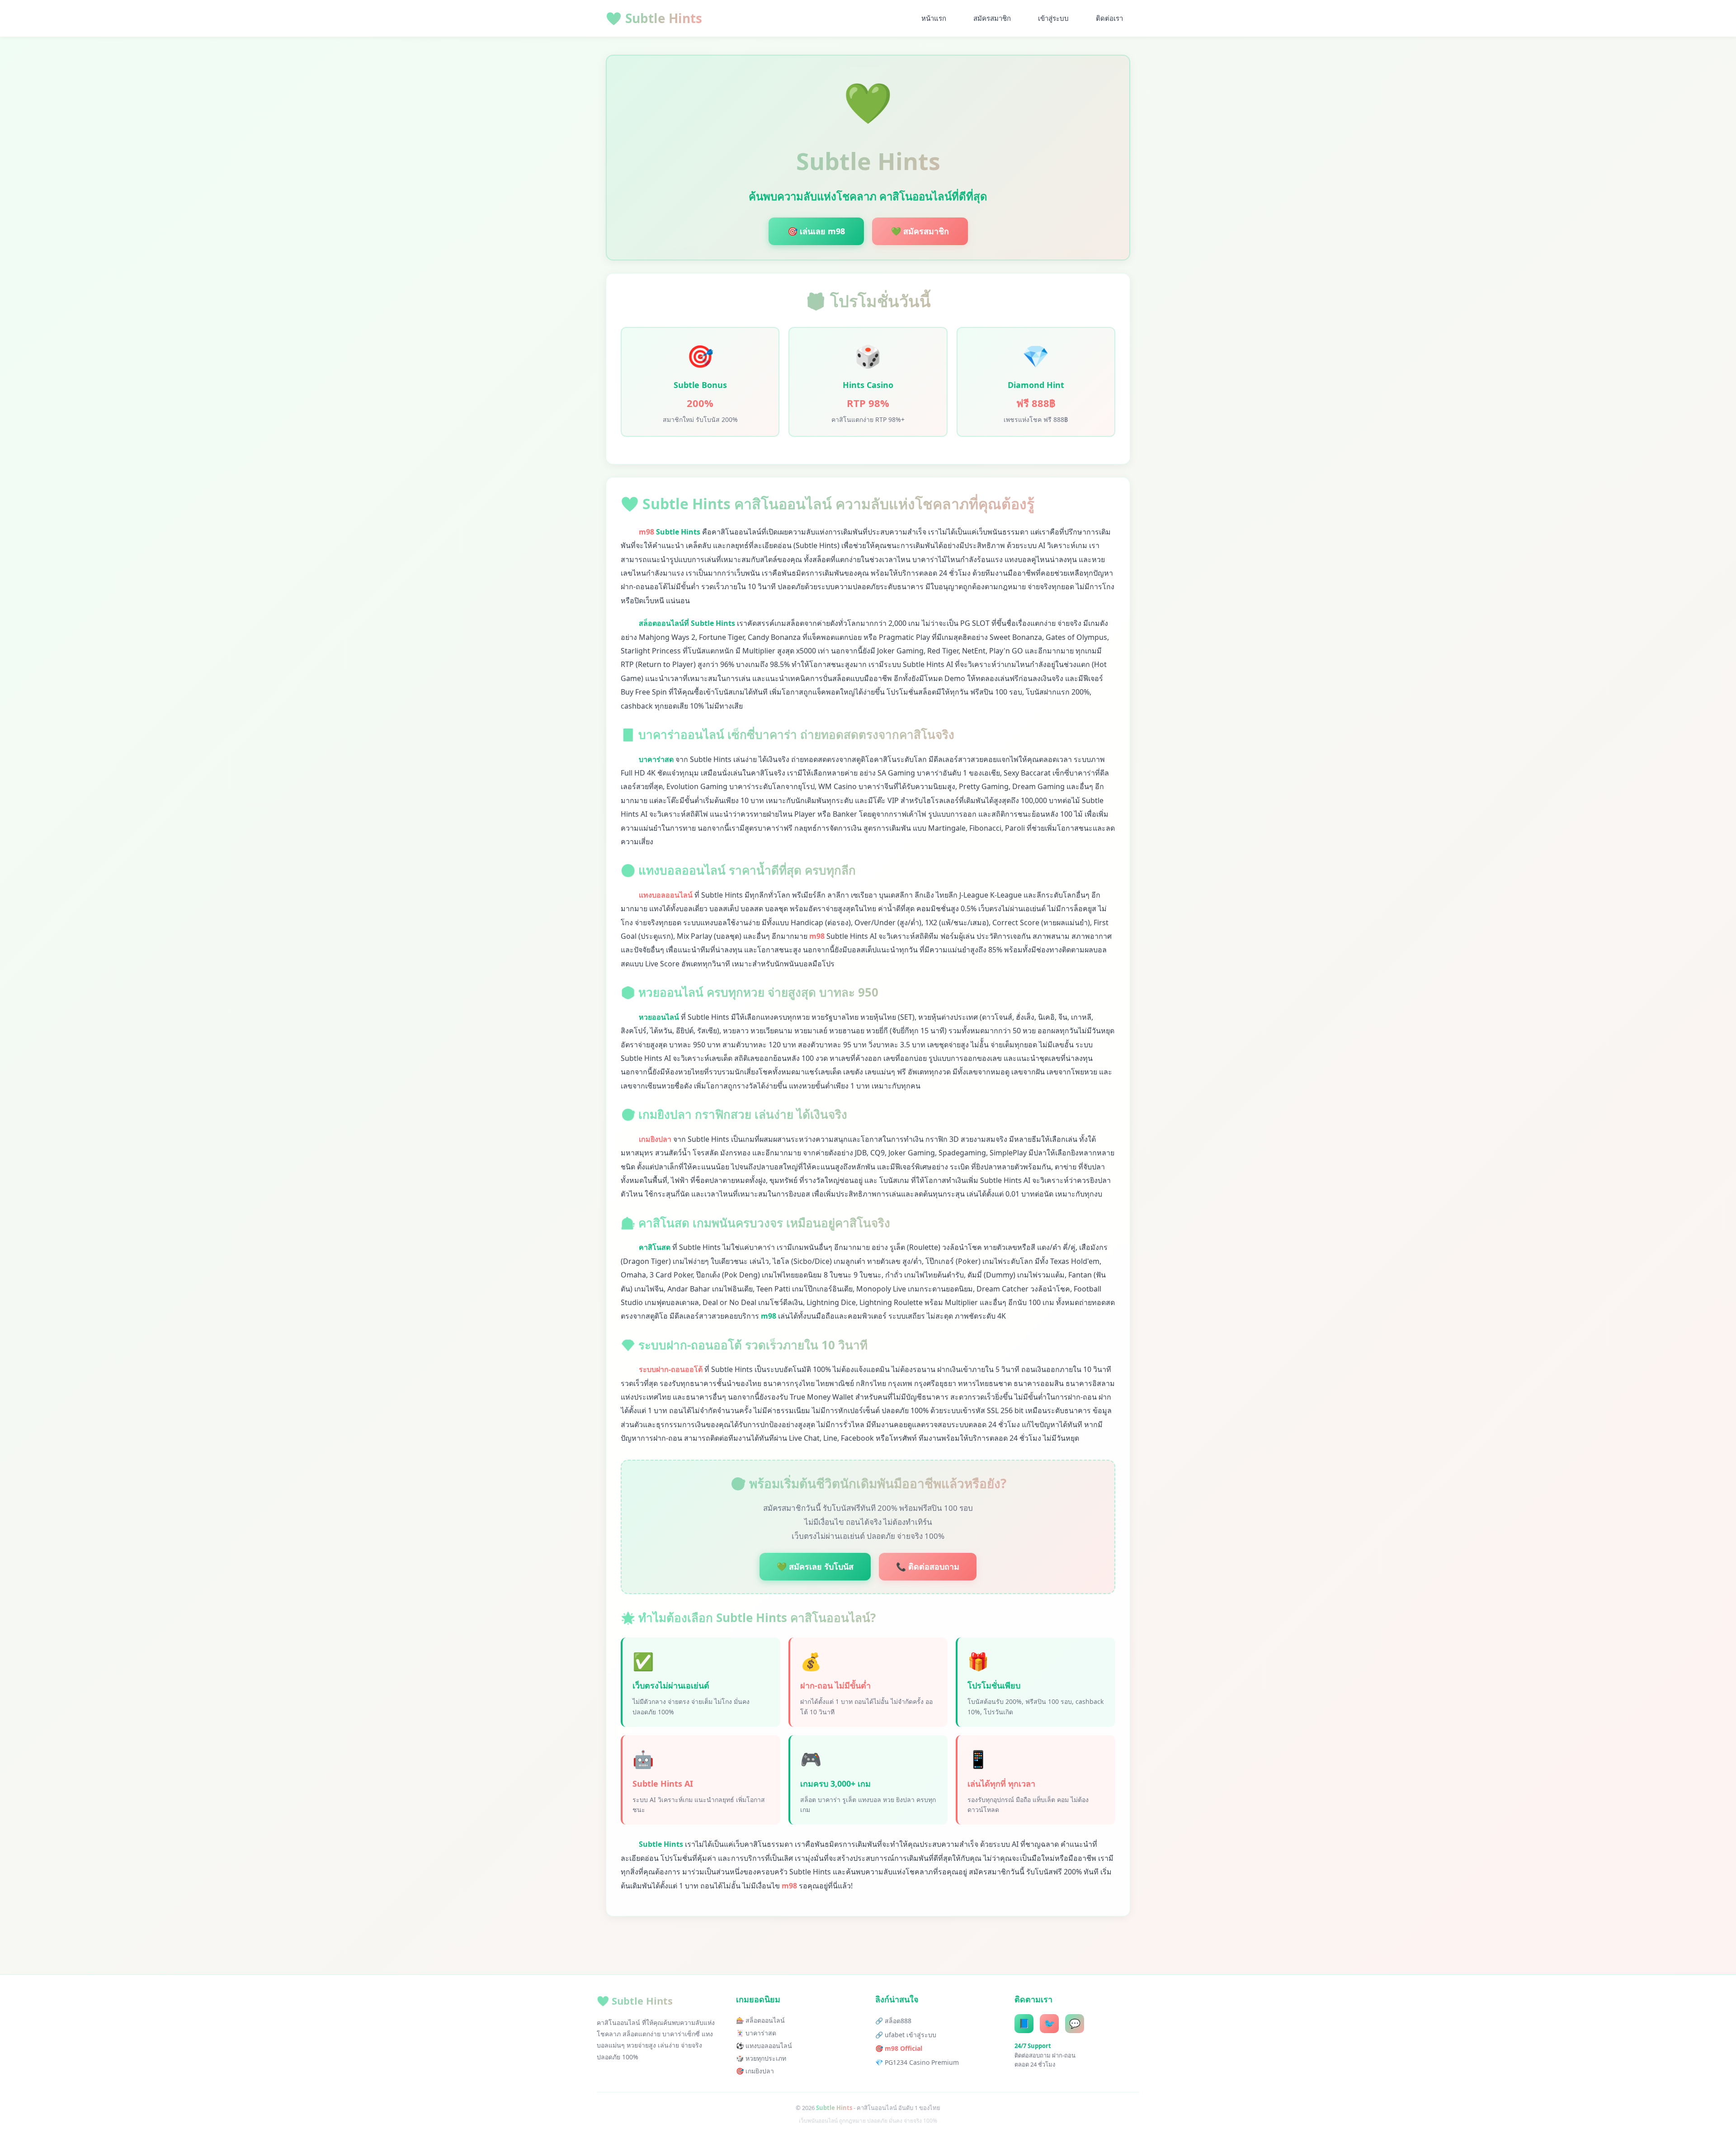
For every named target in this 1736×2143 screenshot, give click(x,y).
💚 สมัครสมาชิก (920, 231)
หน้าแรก (934, 18)
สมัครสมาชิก (992, 18)
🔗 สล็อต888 (893, 2021)
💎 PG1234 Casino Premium (917, 2062)
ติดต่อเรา (1109, 18)
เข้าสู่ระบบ (1053, 18)
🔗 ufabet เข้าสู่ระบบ (906, 2035)
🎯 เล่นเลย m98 (816, 231)
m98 (646, 532)
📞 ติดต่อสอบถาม (928, 1566)
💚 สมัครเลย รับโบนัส (815, 1566)
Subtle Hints (654, 18)
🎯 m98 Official (899, 2048)
